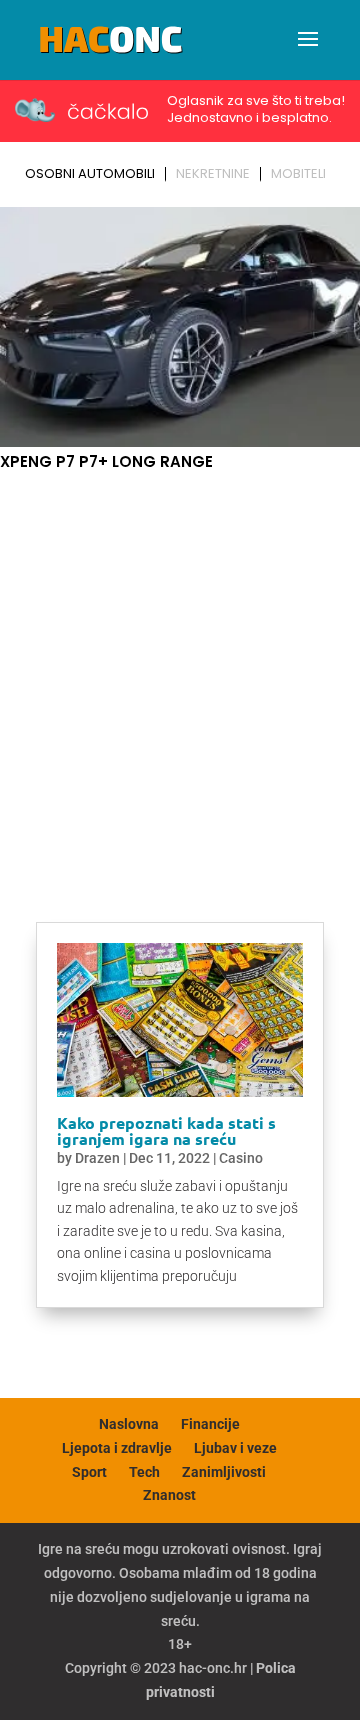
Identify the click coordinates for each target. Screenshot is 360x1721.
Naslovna (129, 1424)
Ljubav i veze (235, 1448)
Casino (241, 1158)
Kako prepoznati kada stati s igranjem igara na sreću (166, 1130)
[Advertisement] (180, 676)
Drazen (97, 1158)
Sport (89, 1472)
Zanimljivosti (224, 1472)
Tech (144, 1472)
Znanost (169, 1495)
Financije (210, 1424)
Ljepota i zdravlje (117, 1448)
